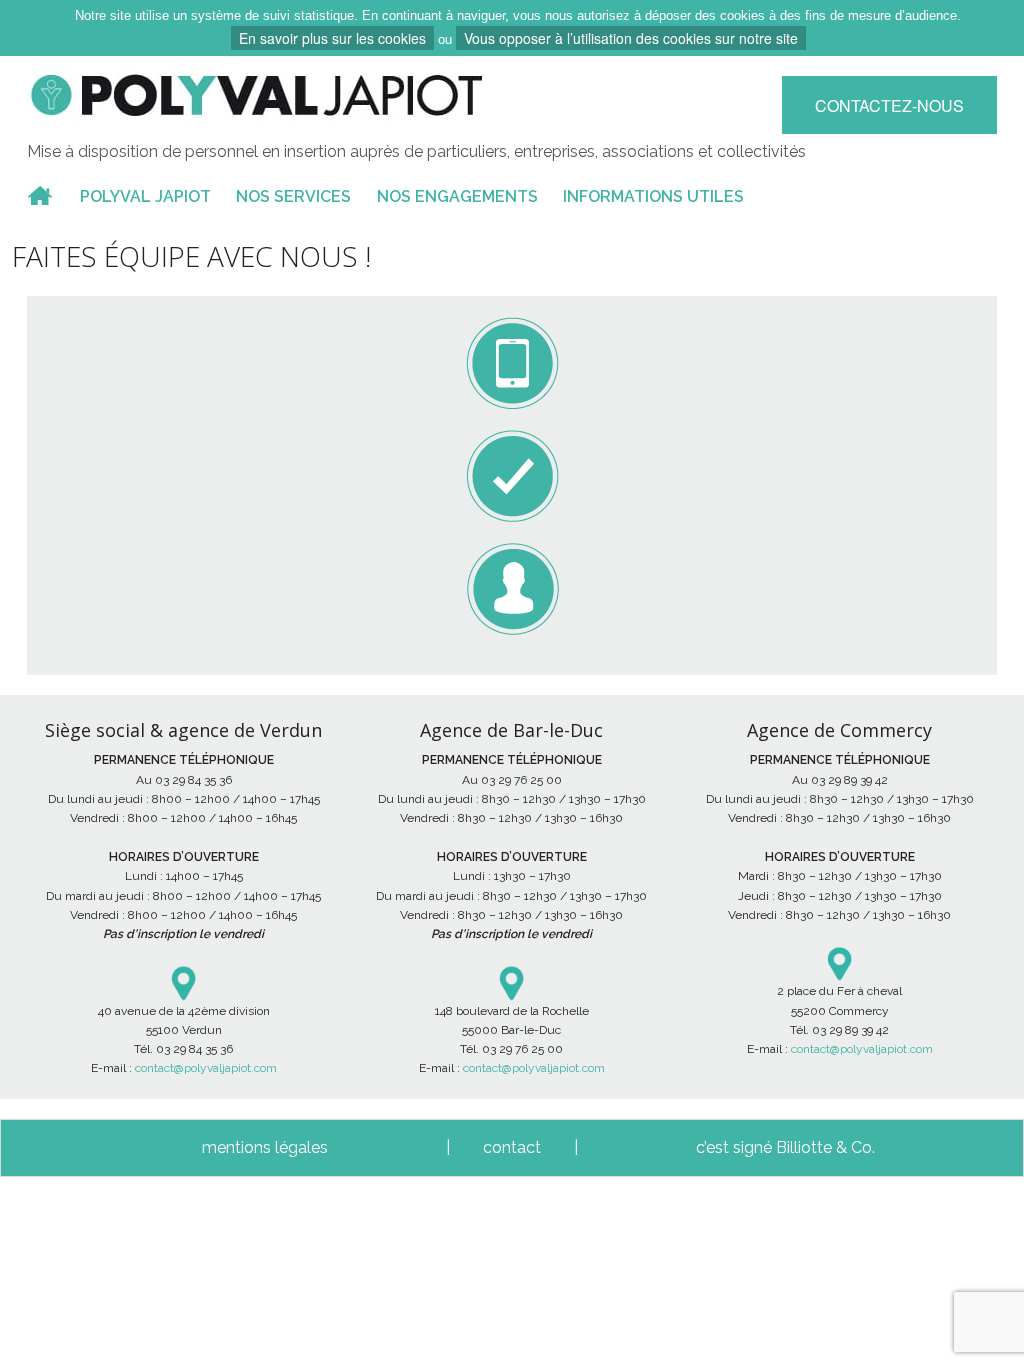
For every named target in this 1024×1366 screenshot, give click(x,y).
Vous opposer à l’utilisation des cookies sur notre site (631, 38)
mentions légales (265, 1147)
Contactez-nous (889, 105)
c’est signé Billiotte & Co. (785, 1147)
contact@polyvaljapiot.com (206, 1068)
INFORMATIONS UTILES (653, 196)
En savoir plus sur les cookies (332, 38)
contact (512, 1147)
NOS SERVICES (293, 196)
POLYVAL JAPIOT (145, 196)
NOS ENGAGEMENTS (457, 196)
